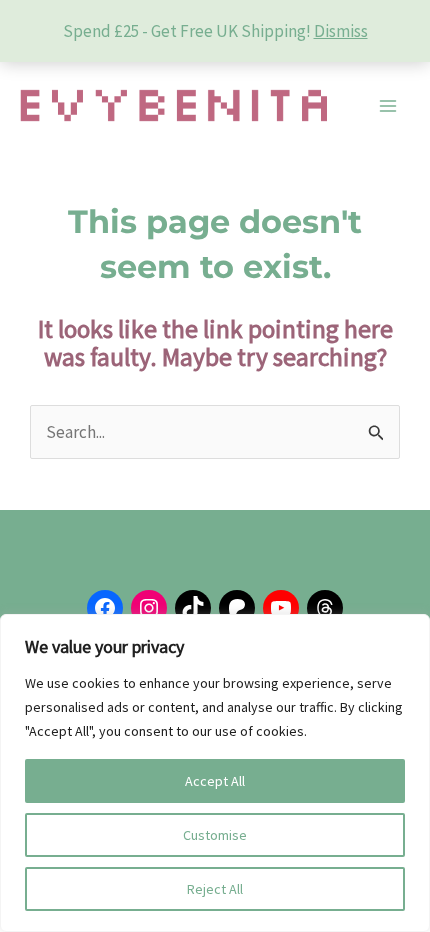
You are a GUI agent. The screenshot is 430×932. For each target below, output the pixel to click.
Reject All (215, 889)
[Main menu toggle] (388, 106)
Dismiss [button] (341, 31)
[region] (215, 773)
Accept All (215, 781)
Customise (215, 835)
